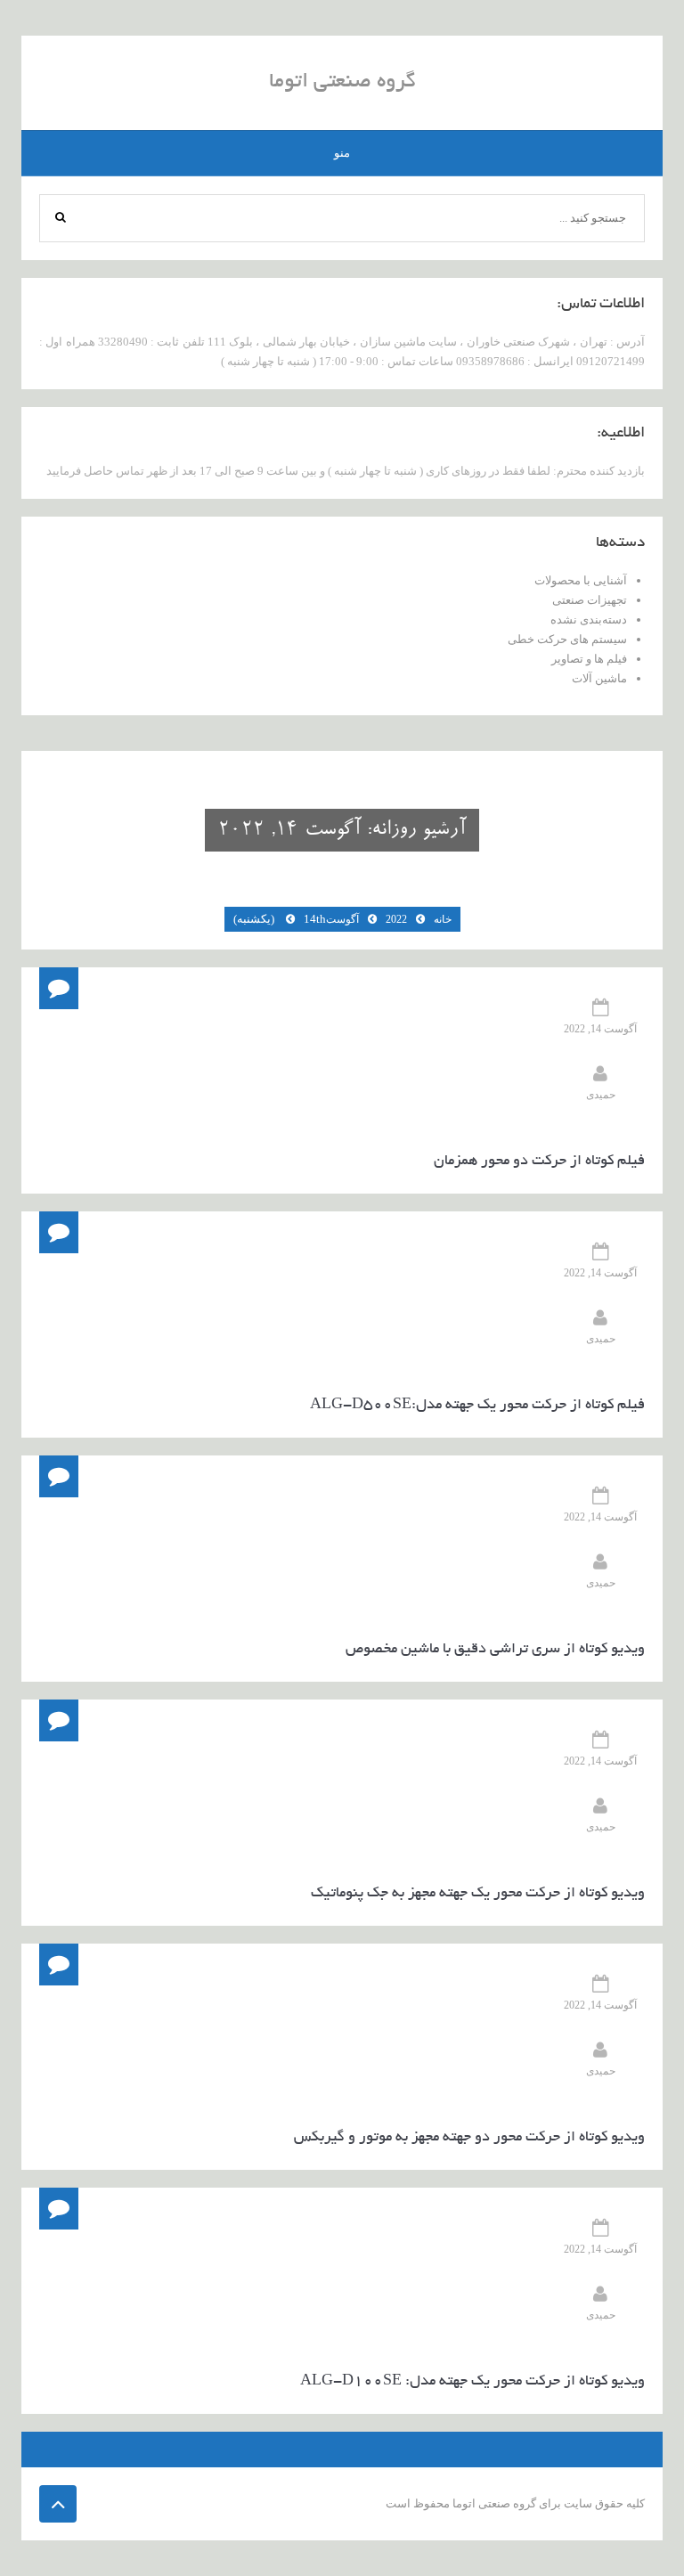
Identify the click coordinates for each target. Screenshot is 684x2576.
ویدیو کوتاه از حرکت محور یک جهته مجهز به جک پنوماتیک (478, 1894)
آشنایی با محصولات (581, 580)
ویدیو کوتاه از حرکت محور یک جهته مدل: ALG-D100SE (472, 2382)
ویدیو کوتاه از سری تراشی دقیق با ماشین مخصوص (495, 1650)
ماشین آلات (599, 678)
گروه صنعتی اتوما (342, 83)
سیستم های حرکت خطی (567, 639)
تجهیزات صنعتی (590, 600)
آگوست (342, 919)
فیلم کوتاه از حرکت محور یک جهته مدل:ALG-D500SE (477, 1406)
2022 (396, 919)
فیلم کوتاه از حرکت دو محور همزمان (539, 1162)
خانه (443, 919)
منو (342, 153)
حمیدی (601, 1095)
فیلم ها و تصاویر (589, 659)
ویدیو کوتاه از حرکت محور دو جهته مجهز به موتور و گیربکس (469, 2138)
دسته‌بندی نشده (589, 620)
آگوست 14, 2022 (600, 1029)
